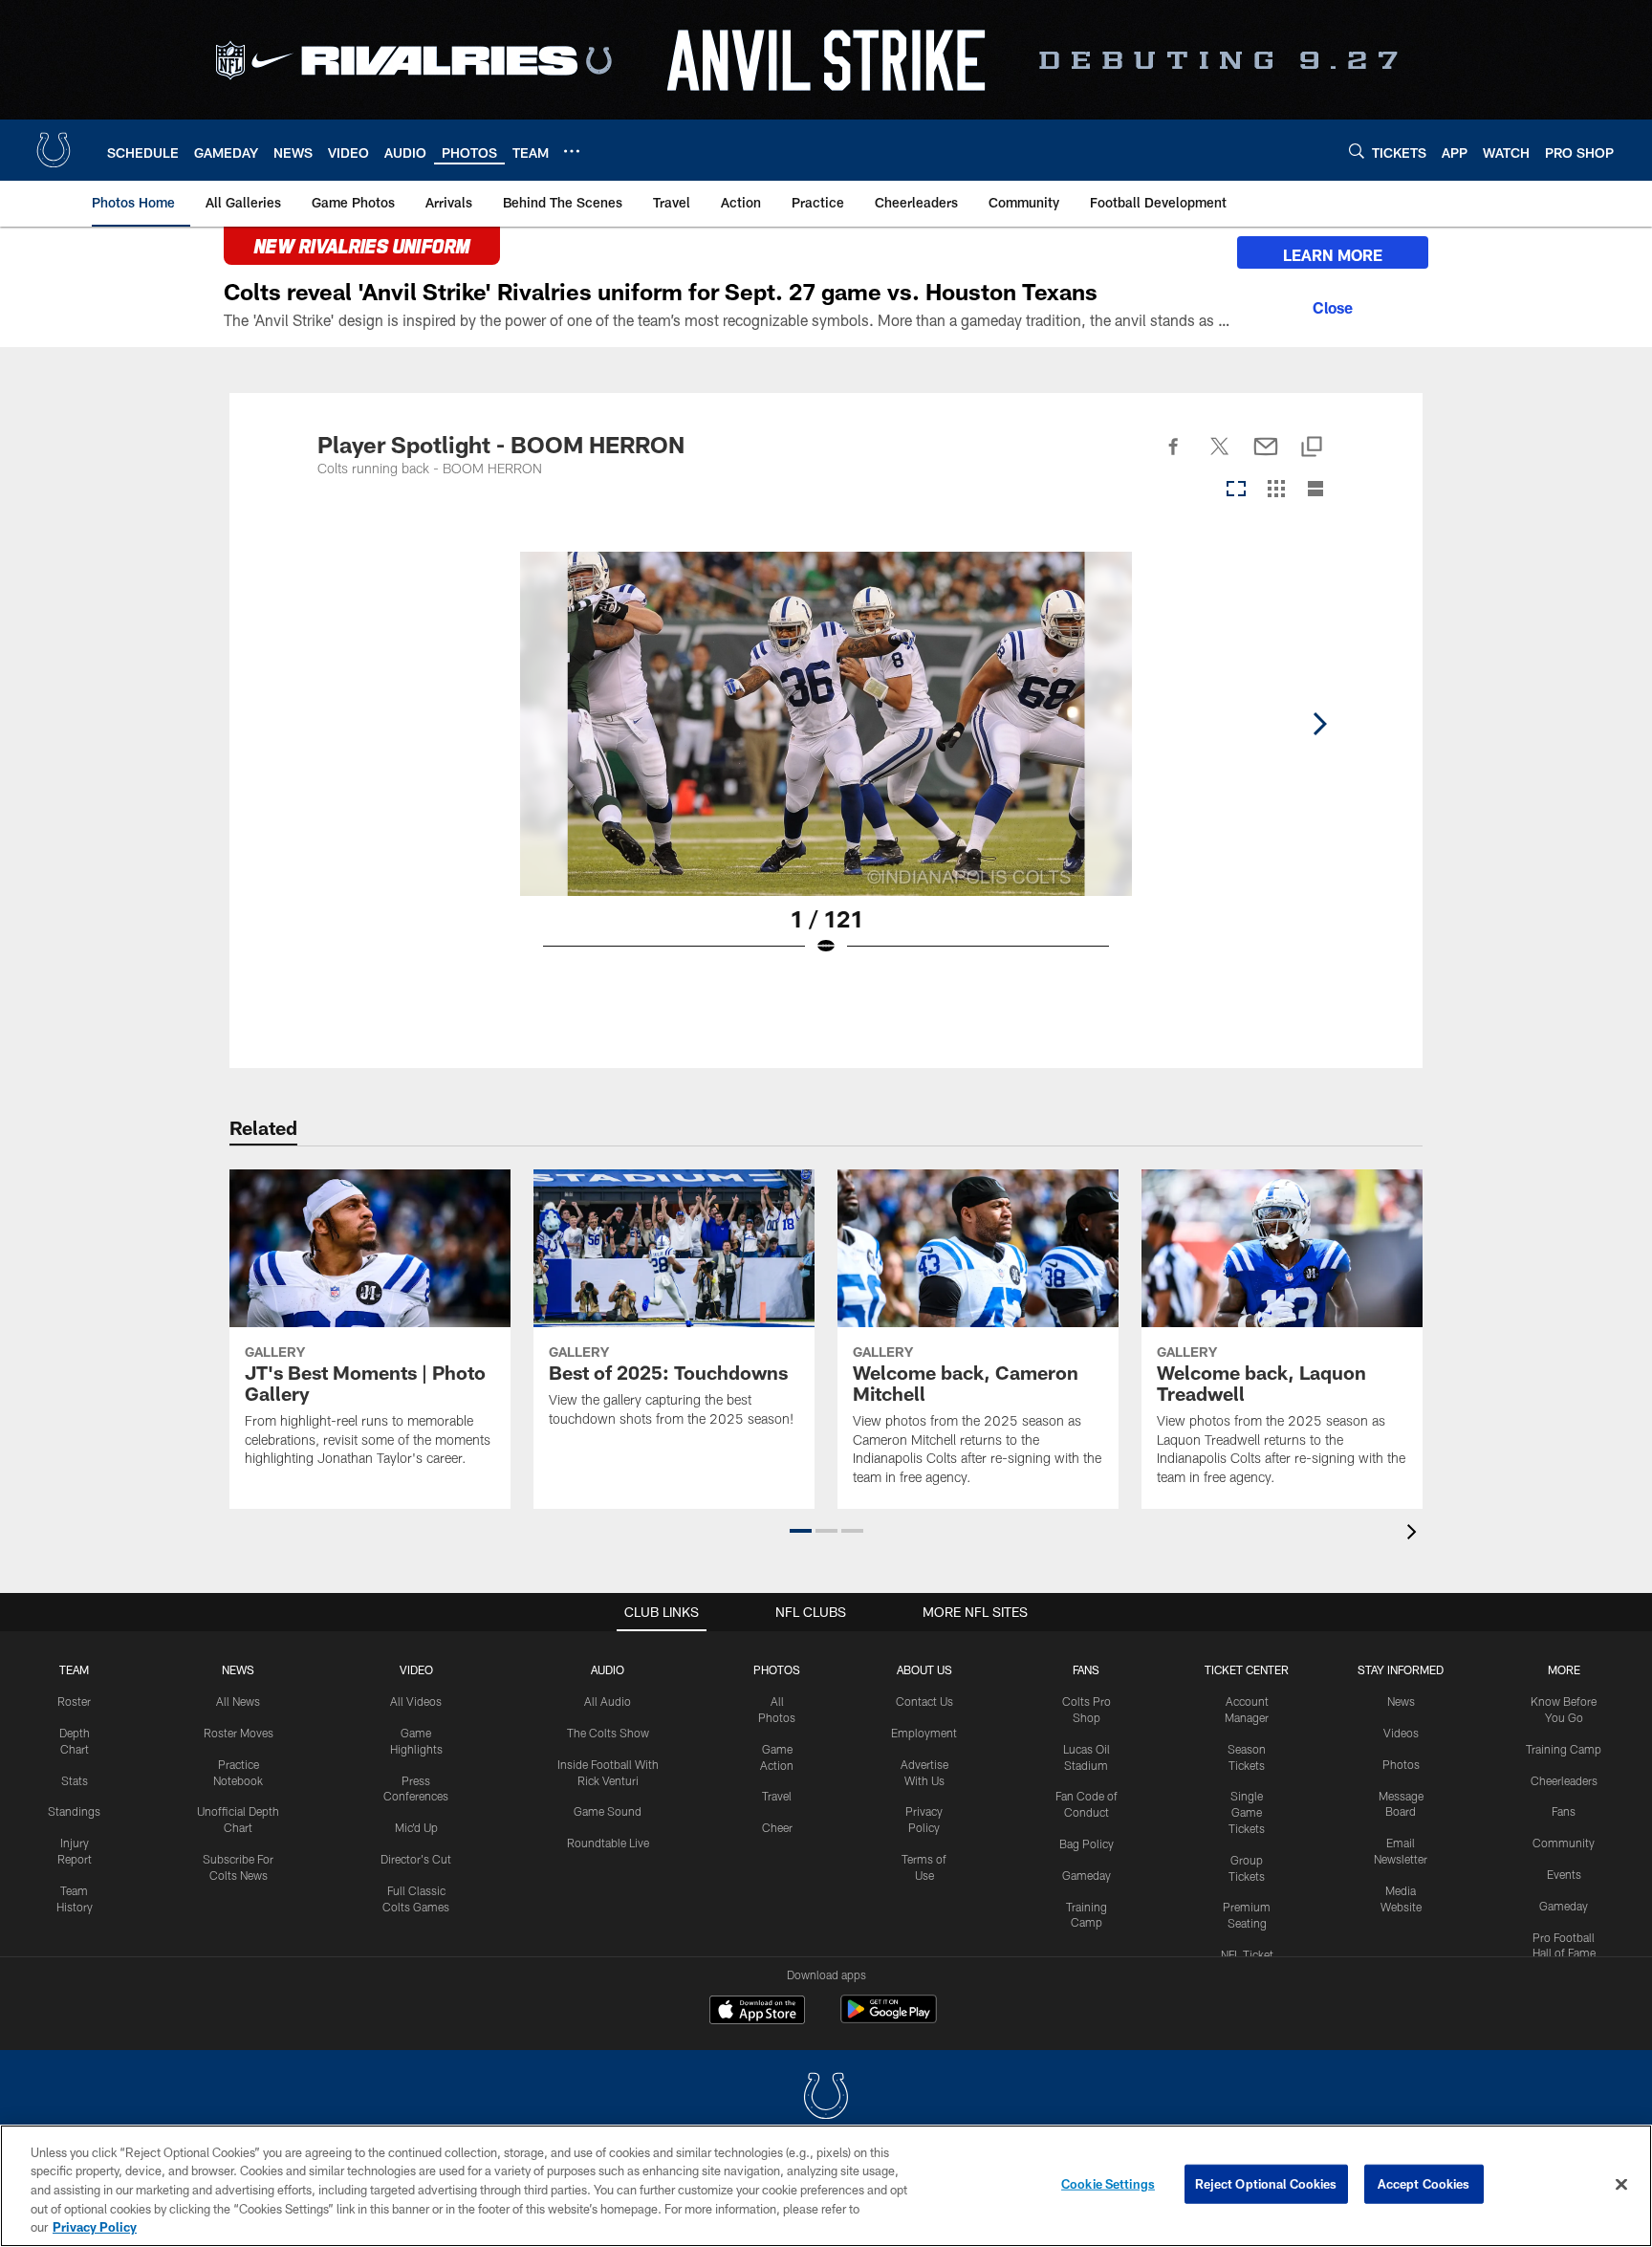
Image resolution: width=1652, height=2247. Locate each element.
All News (238, 1701)
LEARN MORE (1333, 255)
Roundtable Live (608, 1843)
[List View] (1315, 490)
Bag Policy (1087, 1843)
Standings (74, 1811)
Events (1564, 1874)
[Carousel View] (1236, 490)
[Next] (1319, 724)
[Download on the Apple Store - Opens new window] (757, 2012)
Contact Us (924, 1701)
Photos (777, 1669)
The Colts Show (608, 1733)
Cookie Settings (1108, 2184)
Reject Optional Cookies (1266, 2184)
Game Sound (608, 1811)
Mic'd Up (416, 1827)
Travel (777, 1796)
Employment (924, 1733)
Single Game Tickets (1247, 1812)
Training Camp (1564, 1749)
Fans (1564, 1811)
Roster (74, 1701)
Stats (75, 1780)
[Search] (1357, 151)
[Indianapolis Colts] (826, 2098)
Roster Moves (239, 1733)
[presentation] (1415, 1534)
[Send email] (1266, 457)
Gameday (1087, 1875)
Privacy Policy (95, 2227)
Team (74, 1669)
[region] (826, 2186)
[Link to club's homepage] (54, 150)
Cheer (777, 1827)
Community (1564, 1843)
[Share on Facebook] (1174, 457)
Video (416, 1669)
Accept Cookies (1424, 2184)
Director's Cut (416, 1859)
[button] (801, 1531)
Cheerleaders (1564, 1780)
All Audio (608, 1701)
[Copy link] (1312, 448)
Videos (1401, 1733)
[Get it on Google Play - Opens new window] (889, 2019)
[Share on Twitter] (1220, 457)
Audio (608, 1669)
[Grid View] (1276, 490)
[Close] (1333, 305)
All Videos (416, 1701)
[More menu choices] (572, 151)
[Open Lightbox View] (826, 766)
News (238, 1669)
